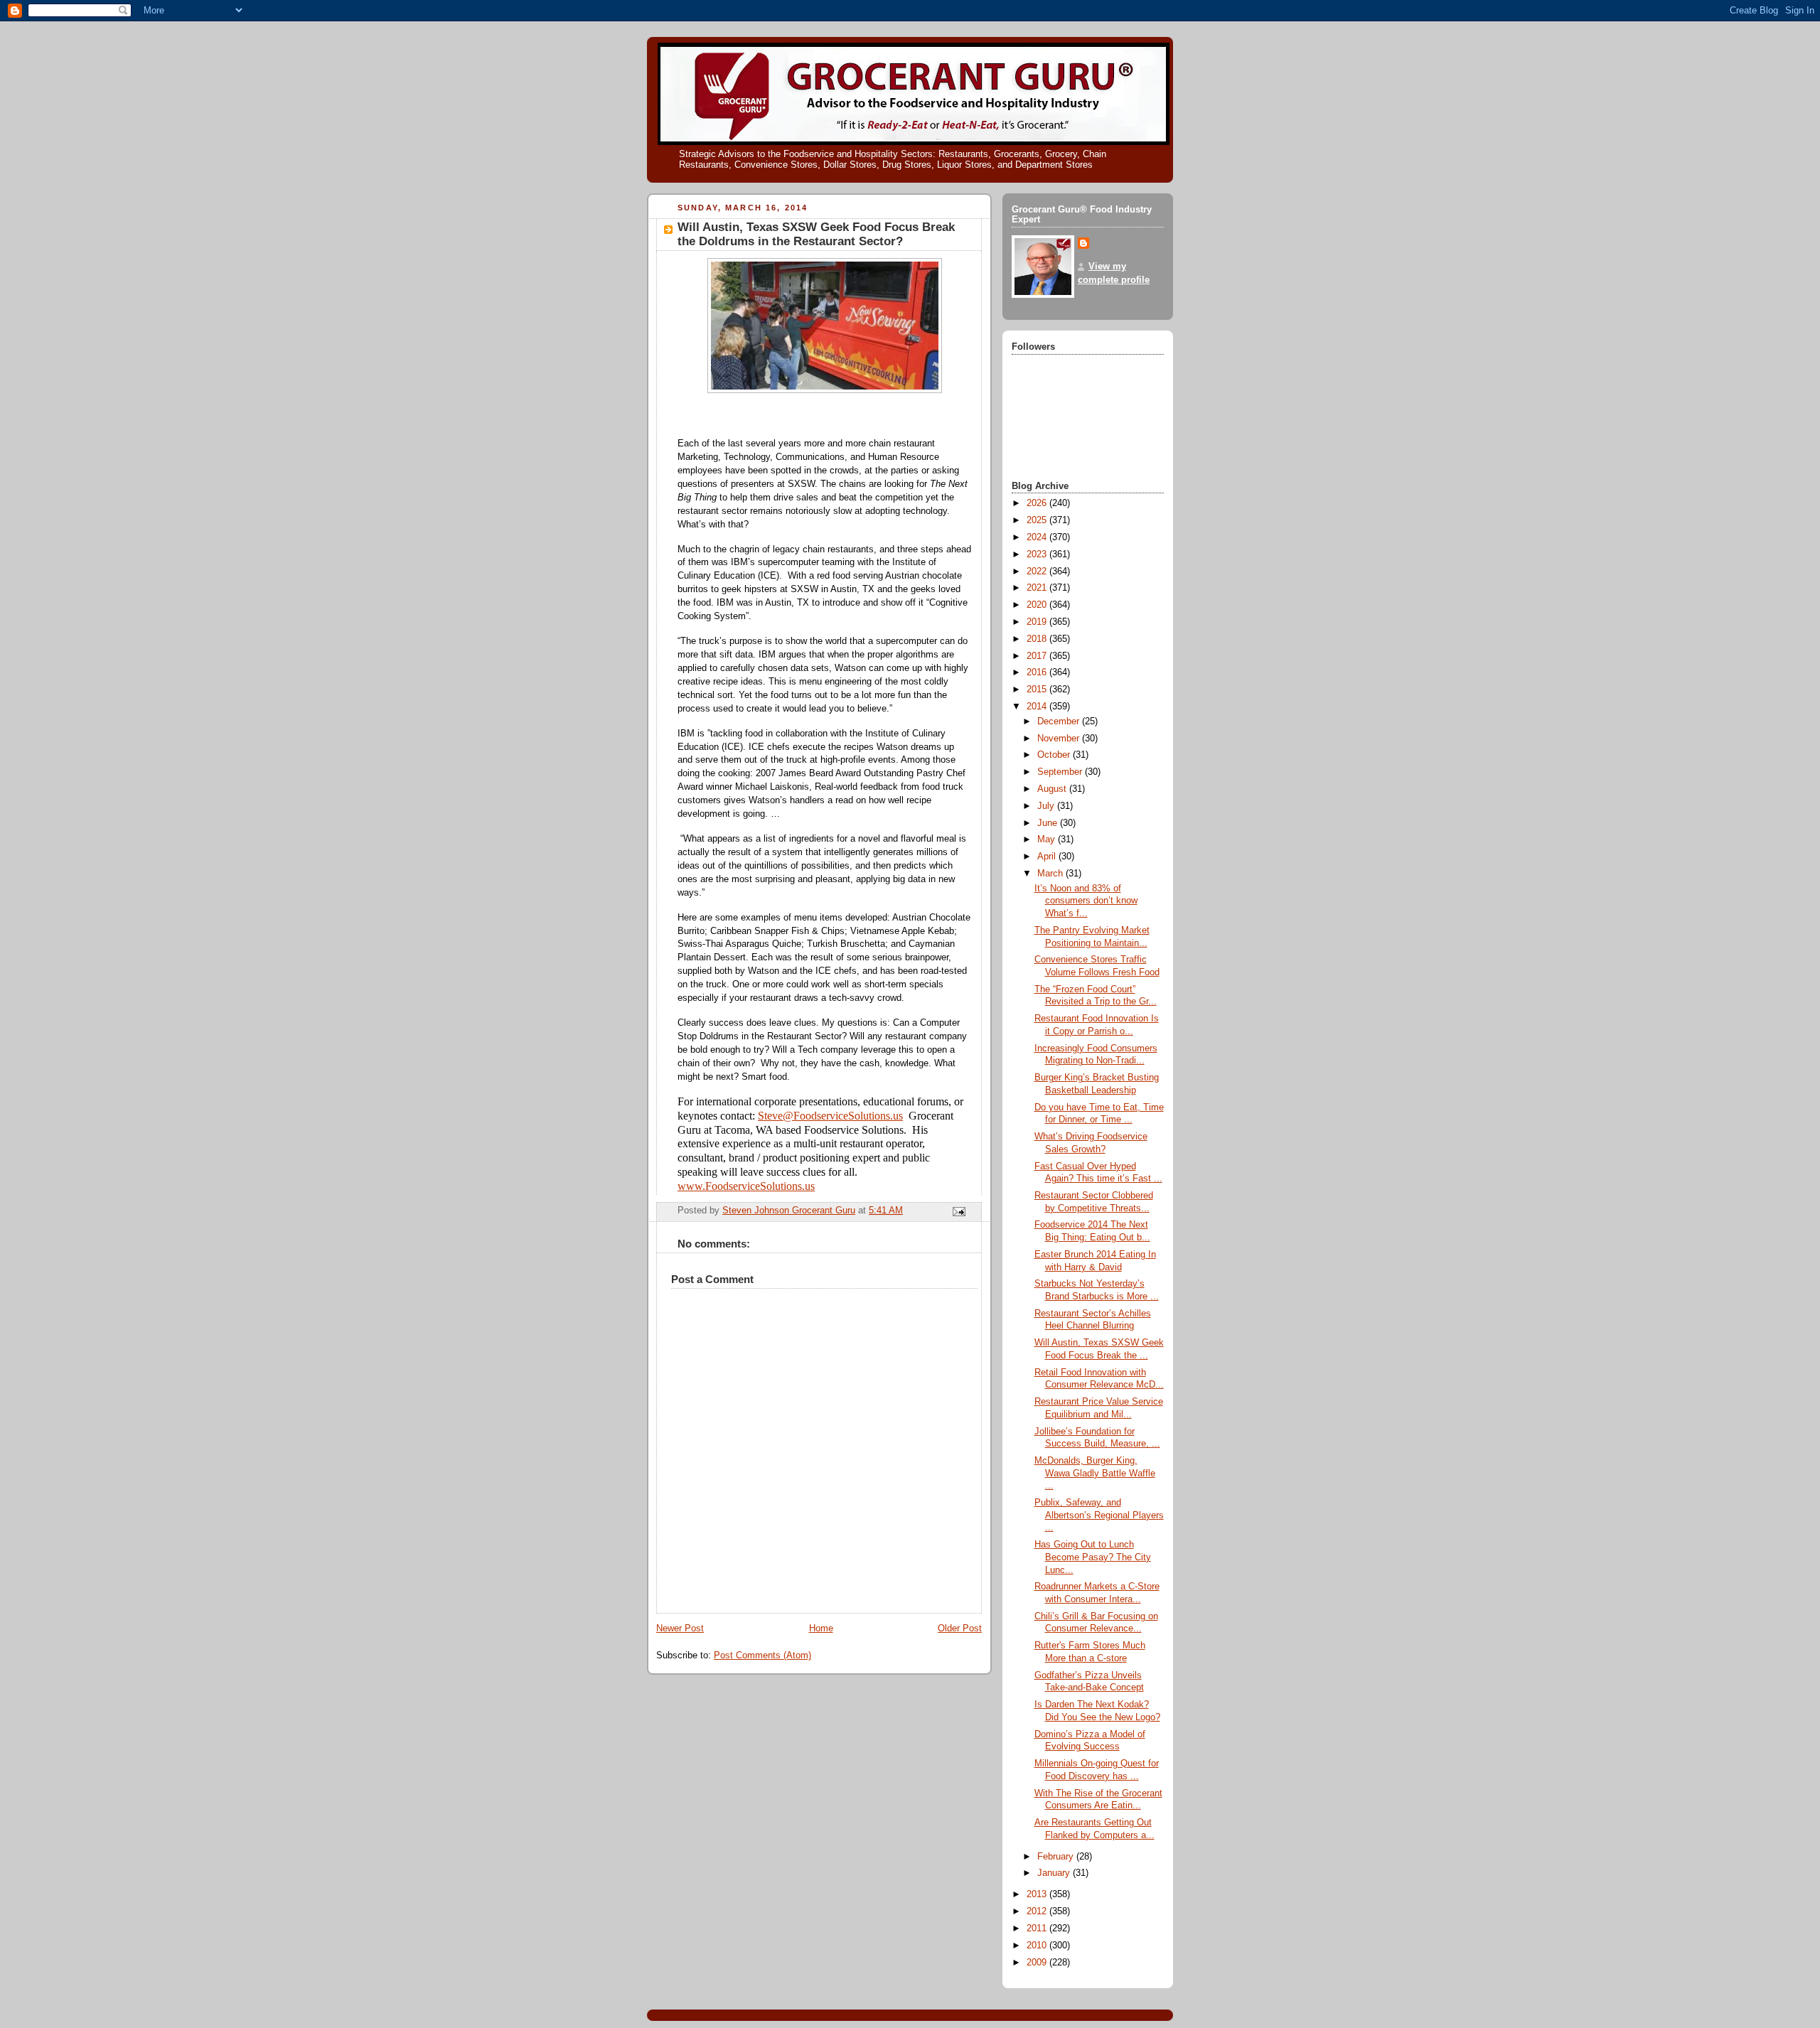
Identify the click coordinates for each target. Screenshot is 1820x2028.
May (1048, 839)
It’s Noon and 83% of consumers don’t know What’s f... (1086, 901)
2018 (1038, 639)
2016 (1038, 672)
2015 (1038, 690)
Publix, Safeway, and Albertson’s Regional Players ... (1099, 1515)
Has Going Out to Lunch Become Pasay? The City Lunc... (1093, 1557)
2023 (1038, 554)
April (1048, 857)
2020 (1038, 605)
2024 (1038, 537)
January (1055, 1873)
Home (821, 1629)
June (1049, 823)
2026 (1038, 503)
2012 (1038, 1911)
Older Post (960, 1629)
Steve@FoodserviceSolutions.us (830, 1116)
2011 (1038, 1928)
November (1060, 739)
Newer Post (680, 1629)
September (1061, 772)
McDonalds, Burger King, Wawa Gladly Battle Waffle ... (1095, 1473)
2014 (1038, 707)
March (1051, 874)
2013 (1038, 1894)
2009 (1038, 1963)
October (1055, 755)
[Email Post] (958, 1211)
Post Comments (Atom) (762, 1656)
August (1053, 789)
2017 (1038, 656)
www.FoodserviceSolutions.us (746, 1186)
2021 (1038, 588)
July (1047, 806)
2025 (1038, 520)
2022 (1038, 572)
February (1057, 1857)
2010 (1038, 1946)
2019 (1038, 622)
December (1060, 721)
